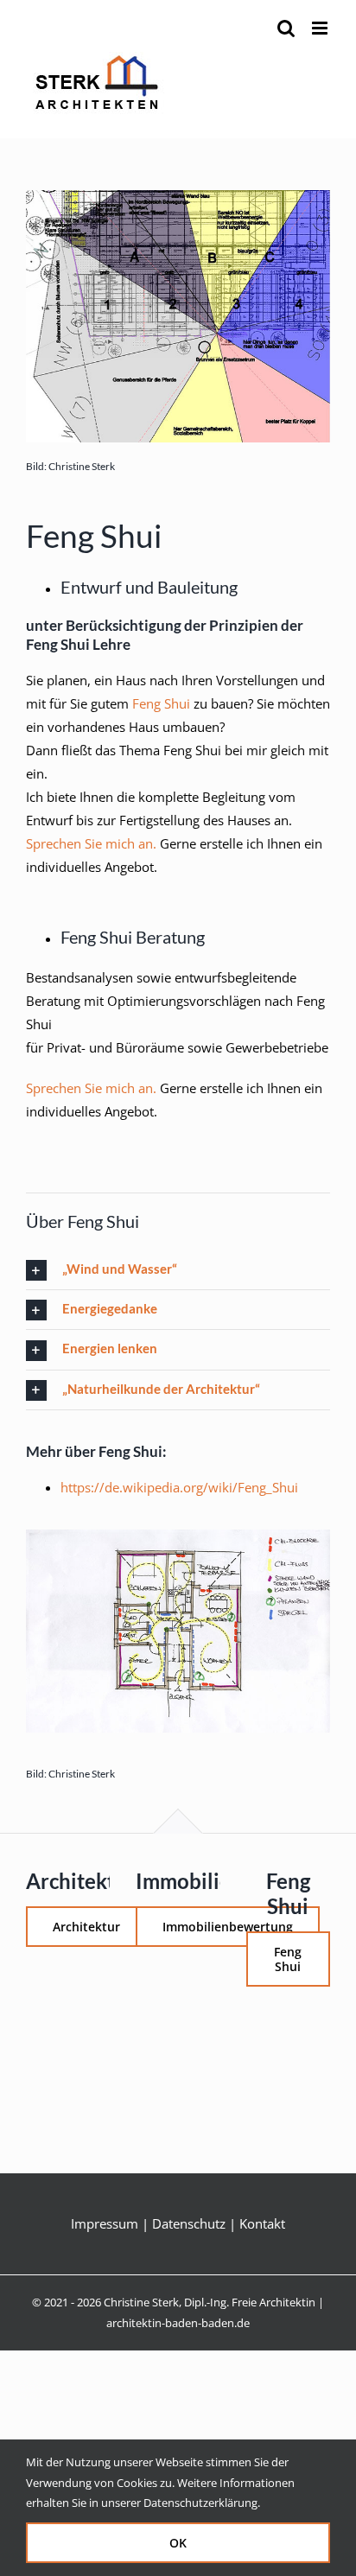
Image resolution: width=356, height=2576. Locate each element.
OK (178, 2543)
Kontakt (262, 2223)
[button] (178, 1270)
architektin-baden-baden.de (178, 2323)
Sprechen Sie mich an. (91, 843)
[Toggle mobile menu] (321, 28)
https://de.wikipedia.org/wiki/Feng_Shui (179, 1487)
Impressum (105, 2223)
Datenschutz (189, 2223)
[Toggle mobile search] (286, 28)
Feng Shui (161, 703)
